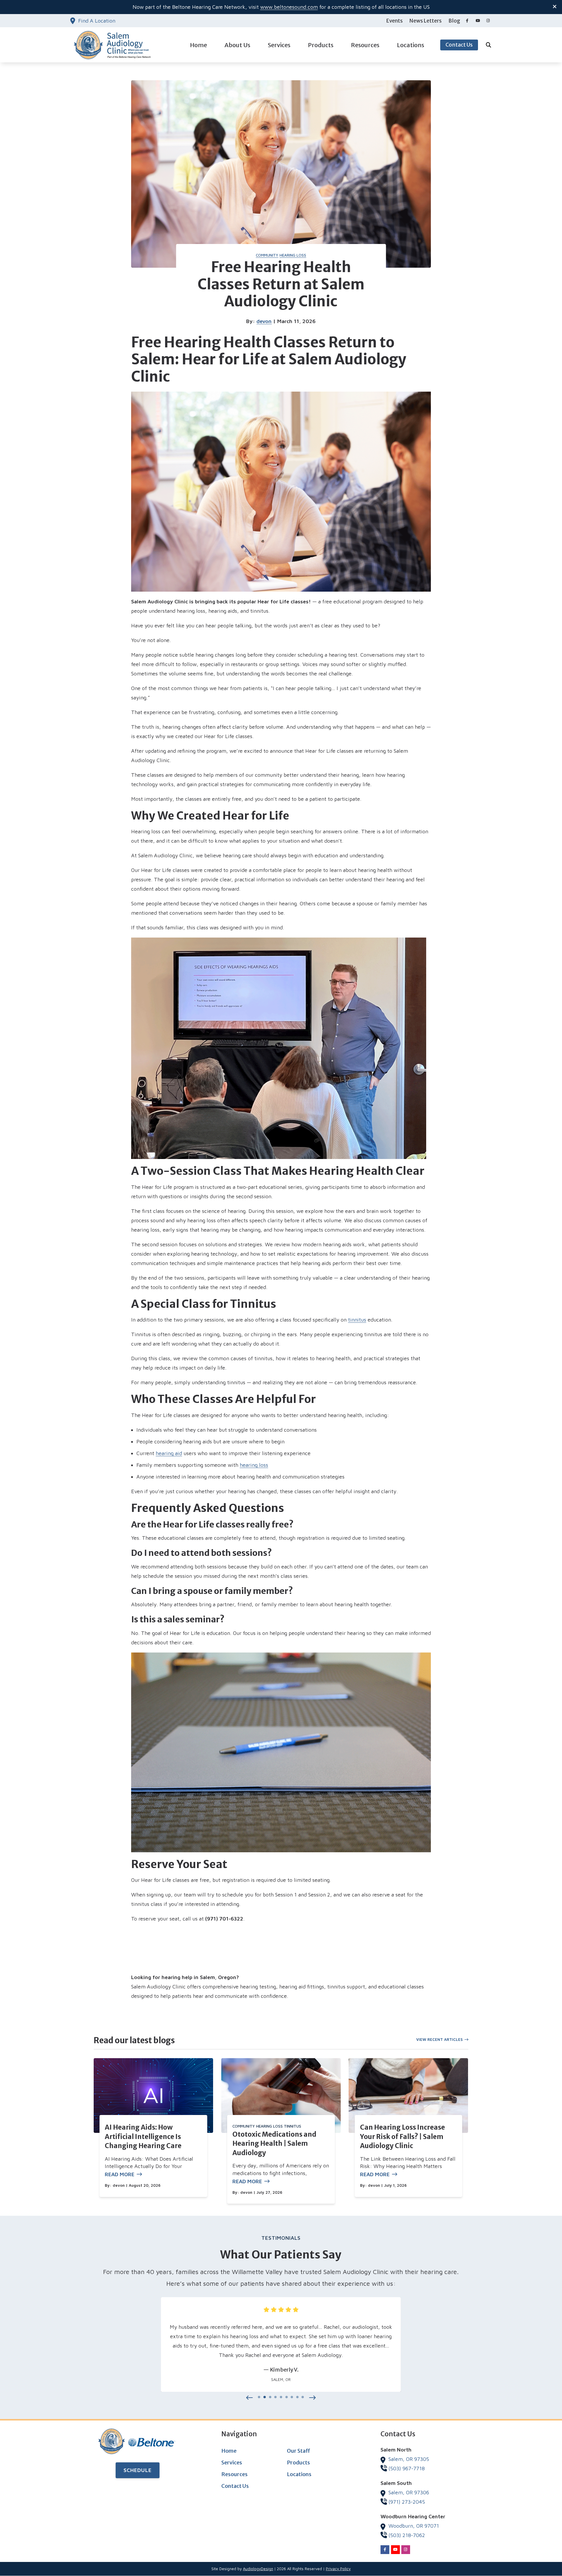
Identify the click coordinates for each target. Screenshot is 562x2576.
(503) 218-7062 (407, 2535)
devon (264, 321)
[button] (250, 2398)
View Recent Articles (440, 2039)
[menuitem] (395, 21)
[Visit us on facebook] (467, 21)
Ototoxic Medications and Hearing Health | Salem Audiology (274, 2144)
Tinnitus (293, 2126)
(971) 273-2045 (407, 2502)
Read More (120, 2174)
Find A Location (97, 21)
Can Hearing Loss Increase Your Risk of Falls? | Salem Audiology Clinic (402, 2137)
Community (267, 255)
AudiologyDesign (258, 2569)
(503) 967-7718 (407, 2468)
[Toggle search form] (489, 45)
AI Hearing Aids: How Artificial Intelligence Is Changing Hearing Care (143, 2137)
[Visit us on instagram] (488, 21)
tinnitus (357, 1320)
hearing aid (169, 1453)
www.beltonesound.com (289, 7)
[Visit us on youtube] (478, 21)
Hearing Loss (293, 255)
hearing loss (254, 1465)
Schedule (138, 2470)
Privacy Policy (338, 2569)
